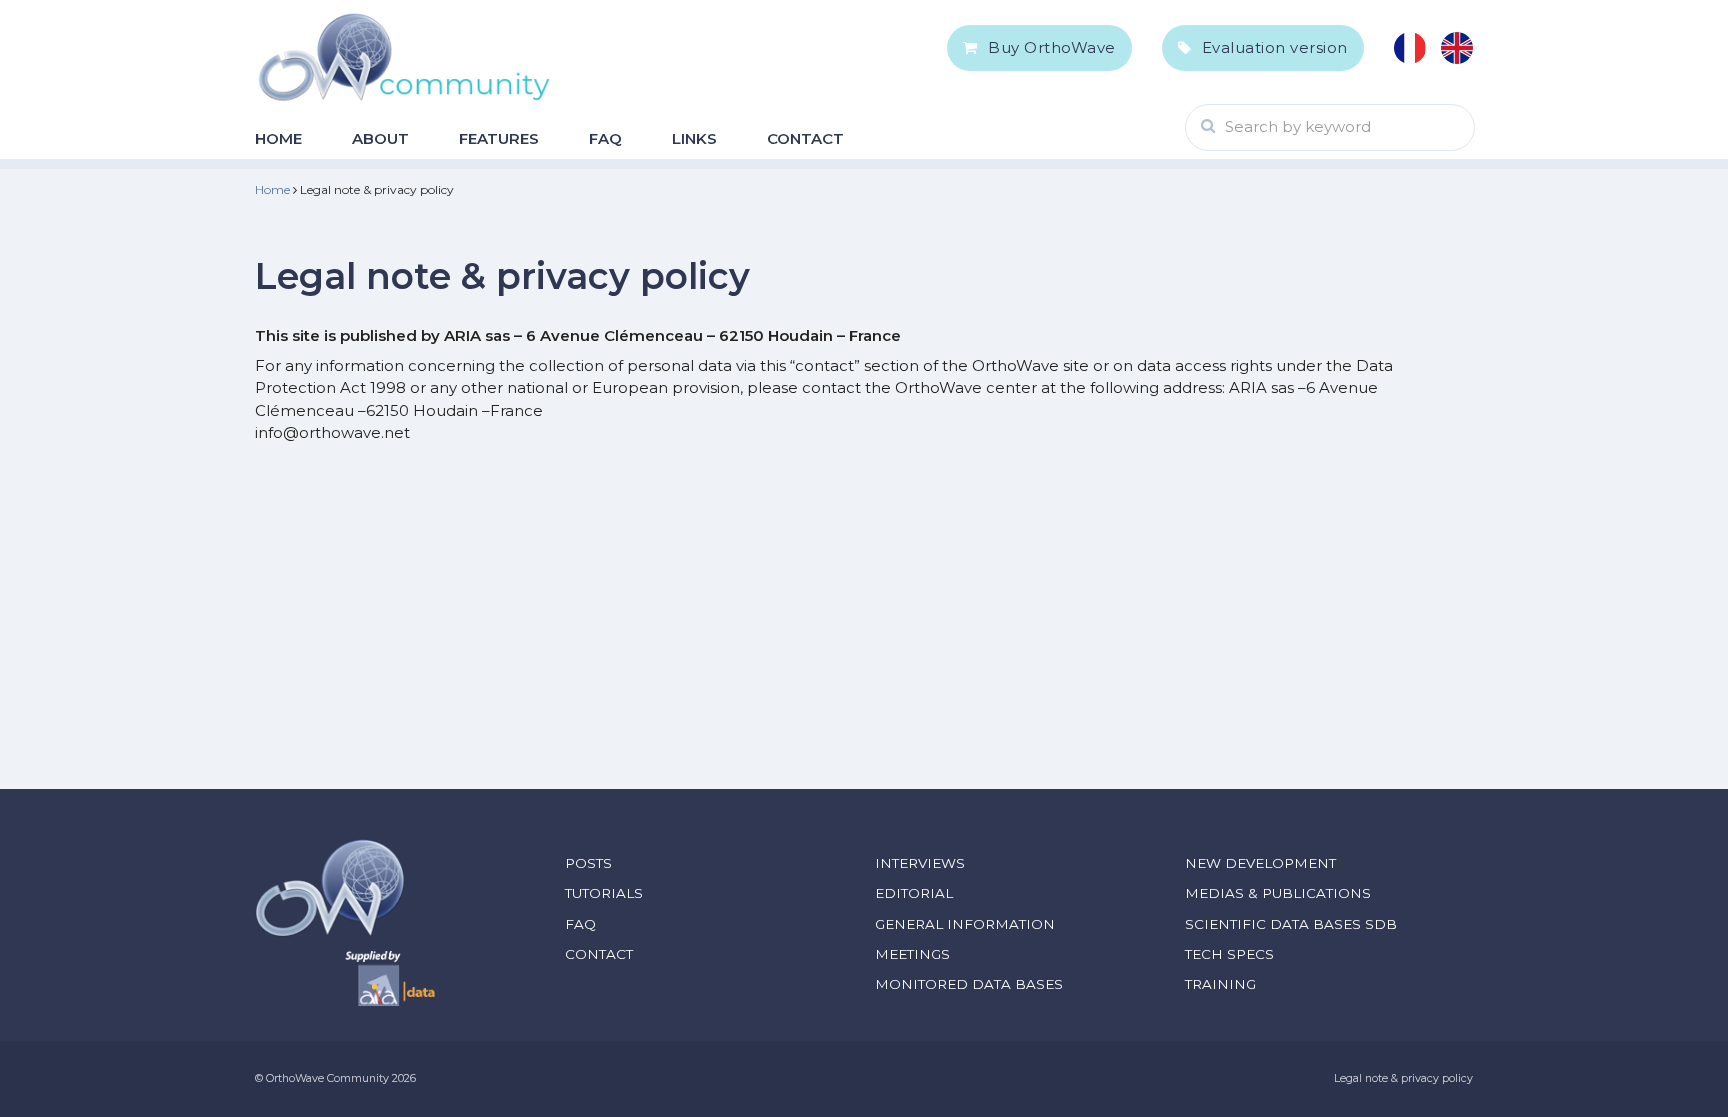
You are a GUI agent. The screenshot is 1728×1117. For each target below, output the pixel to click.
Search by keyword (1298, 126)
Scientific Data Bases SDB (1291, 924)
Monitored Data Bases (969, 984)
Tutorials (604, 893)
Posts (588, 863)
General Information (965, 924)
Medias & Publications (1278, 893)
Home (278, 138)
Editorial (914, 893)
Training (1220, 984)
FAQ (605, 138)
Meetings (912, 954)
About (380, 138)
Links (694, 138)
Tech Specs (1229, 954)
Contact (805, 138)
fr (1410, 48)
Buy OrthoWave (1052, 47)
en (1457, 48)
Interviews (920, 863)
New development (1260, 863)
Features (499, 138)
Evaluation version (1275, 47)
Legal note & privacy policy (1403, 1078)
